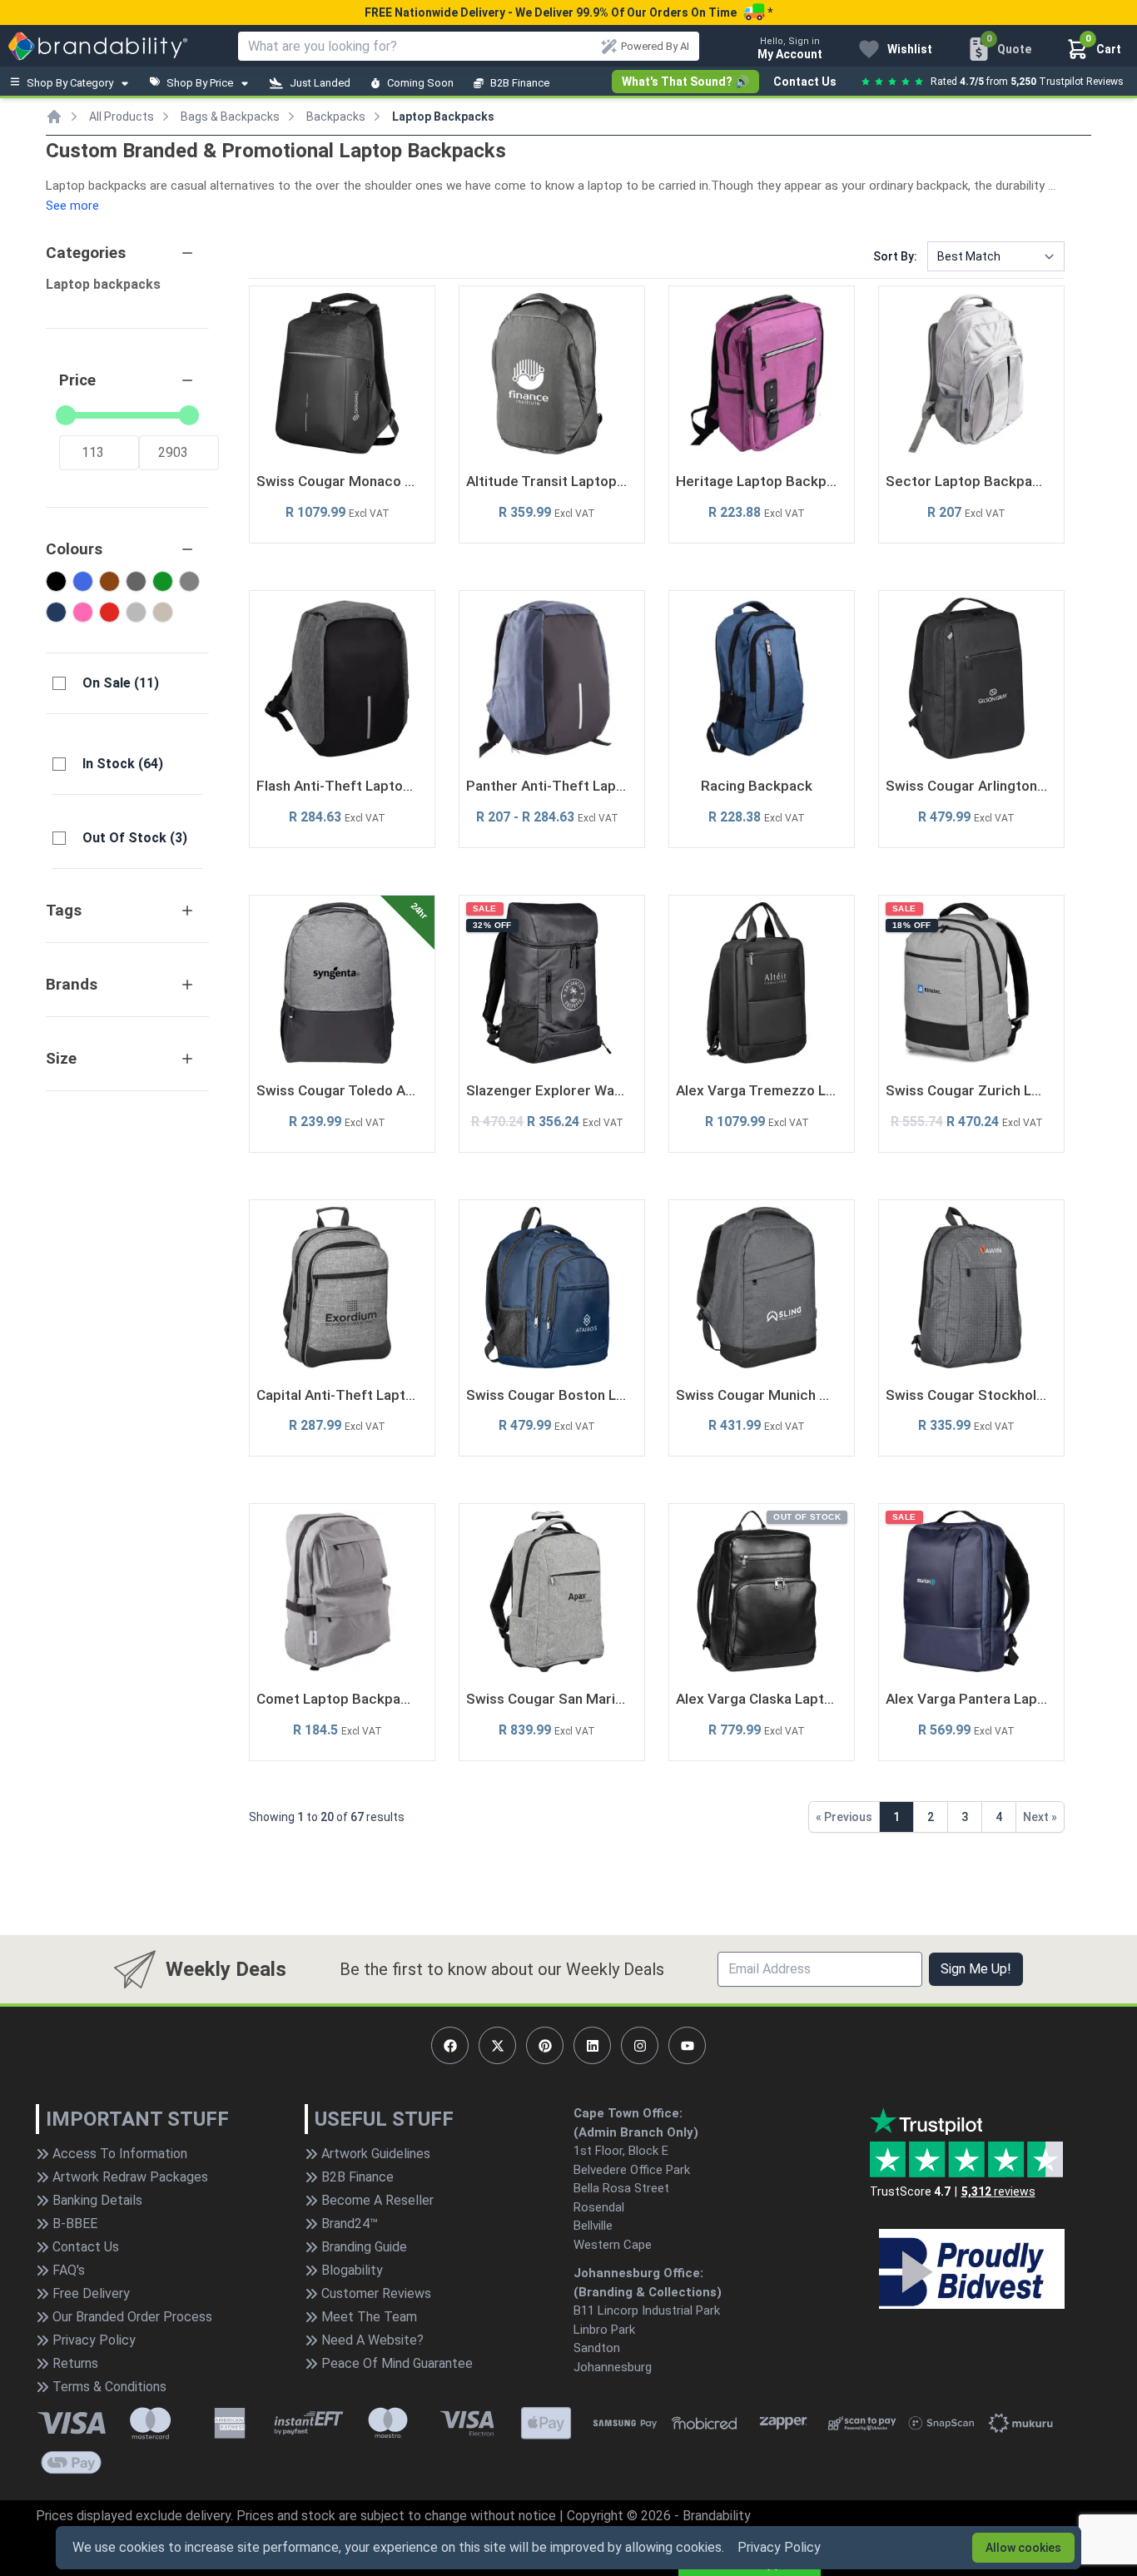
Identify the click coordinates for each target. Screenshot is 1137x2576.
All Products (122, 117)
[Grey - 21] (189, 581)
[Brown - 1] (109, 581)
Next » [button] (1040, 1817)
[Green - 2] (163, 581)
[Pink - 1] (83, 612)
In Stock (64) (123, 764)
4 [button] (999, 1817)
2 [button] (931, 1817)
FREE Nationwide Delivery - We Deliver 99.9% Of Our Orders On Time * (568, 12)
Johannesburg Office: (638, 2273)
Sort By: (895, 256)
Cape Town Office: (628, 2113)
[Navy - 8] (56, 612)
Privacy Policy (779, 2547)
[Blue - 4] (83, 581)
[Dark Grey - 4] (136, 581)
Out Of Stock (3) (135, 838)
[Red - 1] (109, 612)
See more (72, 206)
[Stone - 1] (163, 612)
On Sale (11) (121, 683)
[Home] (54, 117)
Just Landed (320, 83)
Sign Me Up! (976, 1969)
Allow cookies (1023, 2548)
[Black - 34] (56, 581)
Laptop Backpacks (443, 117)
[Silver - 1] (136, 612)
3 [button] (965, 1817)
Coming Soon (420, 83)
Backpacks (336, 117)
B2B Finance (520, 83)
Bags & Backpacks (230, 117)
